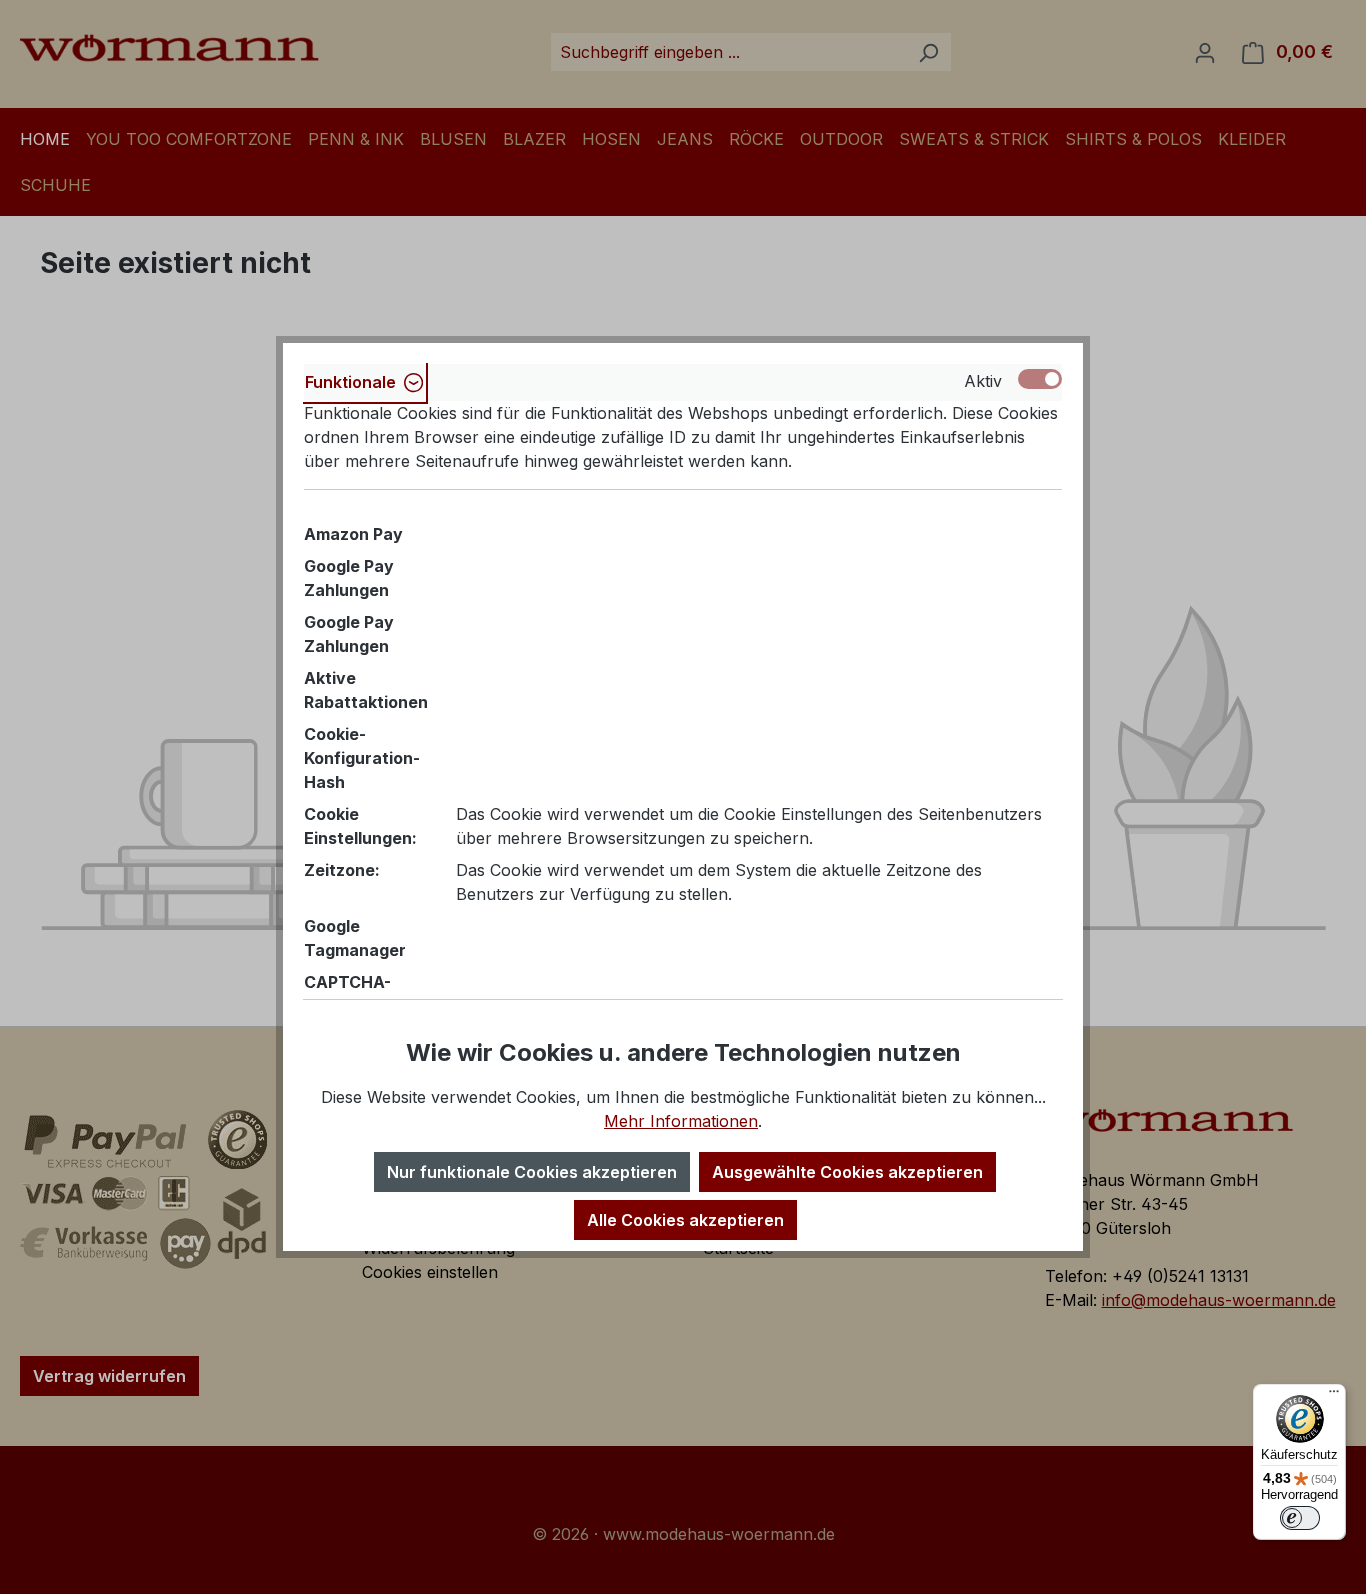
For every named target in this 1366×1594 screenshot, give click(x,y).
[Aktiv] (1040, 379)
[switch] (1300, 1518)
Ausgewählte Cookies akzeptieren (847, 1172)
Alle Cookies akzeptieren (685, 1220)
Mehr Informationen (681, 1121)
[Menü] (1334, 1396)
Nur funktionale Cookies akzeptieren (532, 1172)
